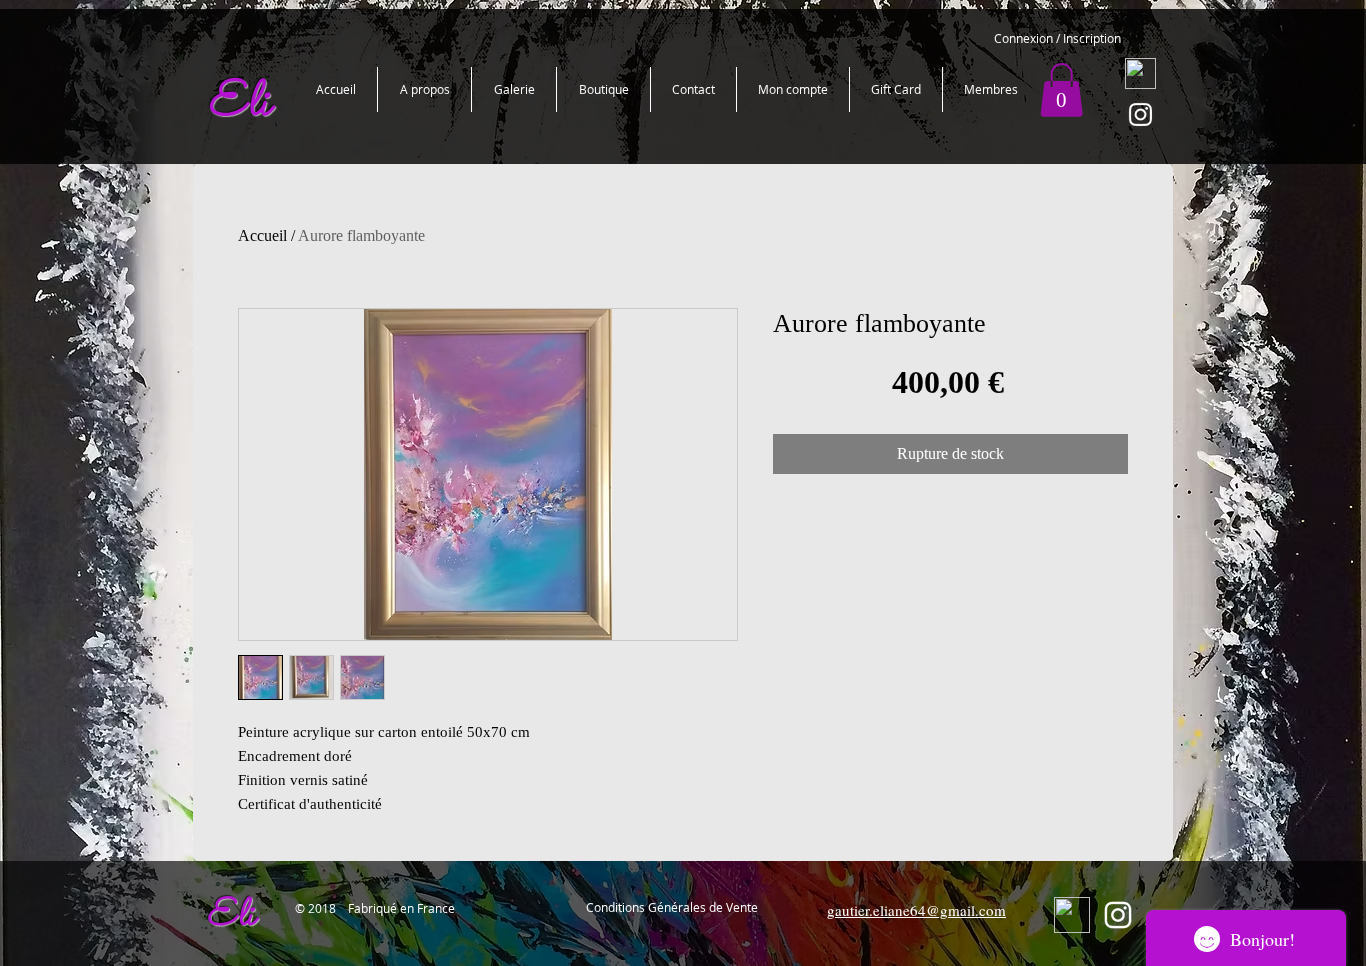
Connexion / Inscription (1057, 38)
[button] (1061, 90)
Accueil (262, 235)
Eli (230, 916)
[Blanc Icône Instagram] (1140, 114)
